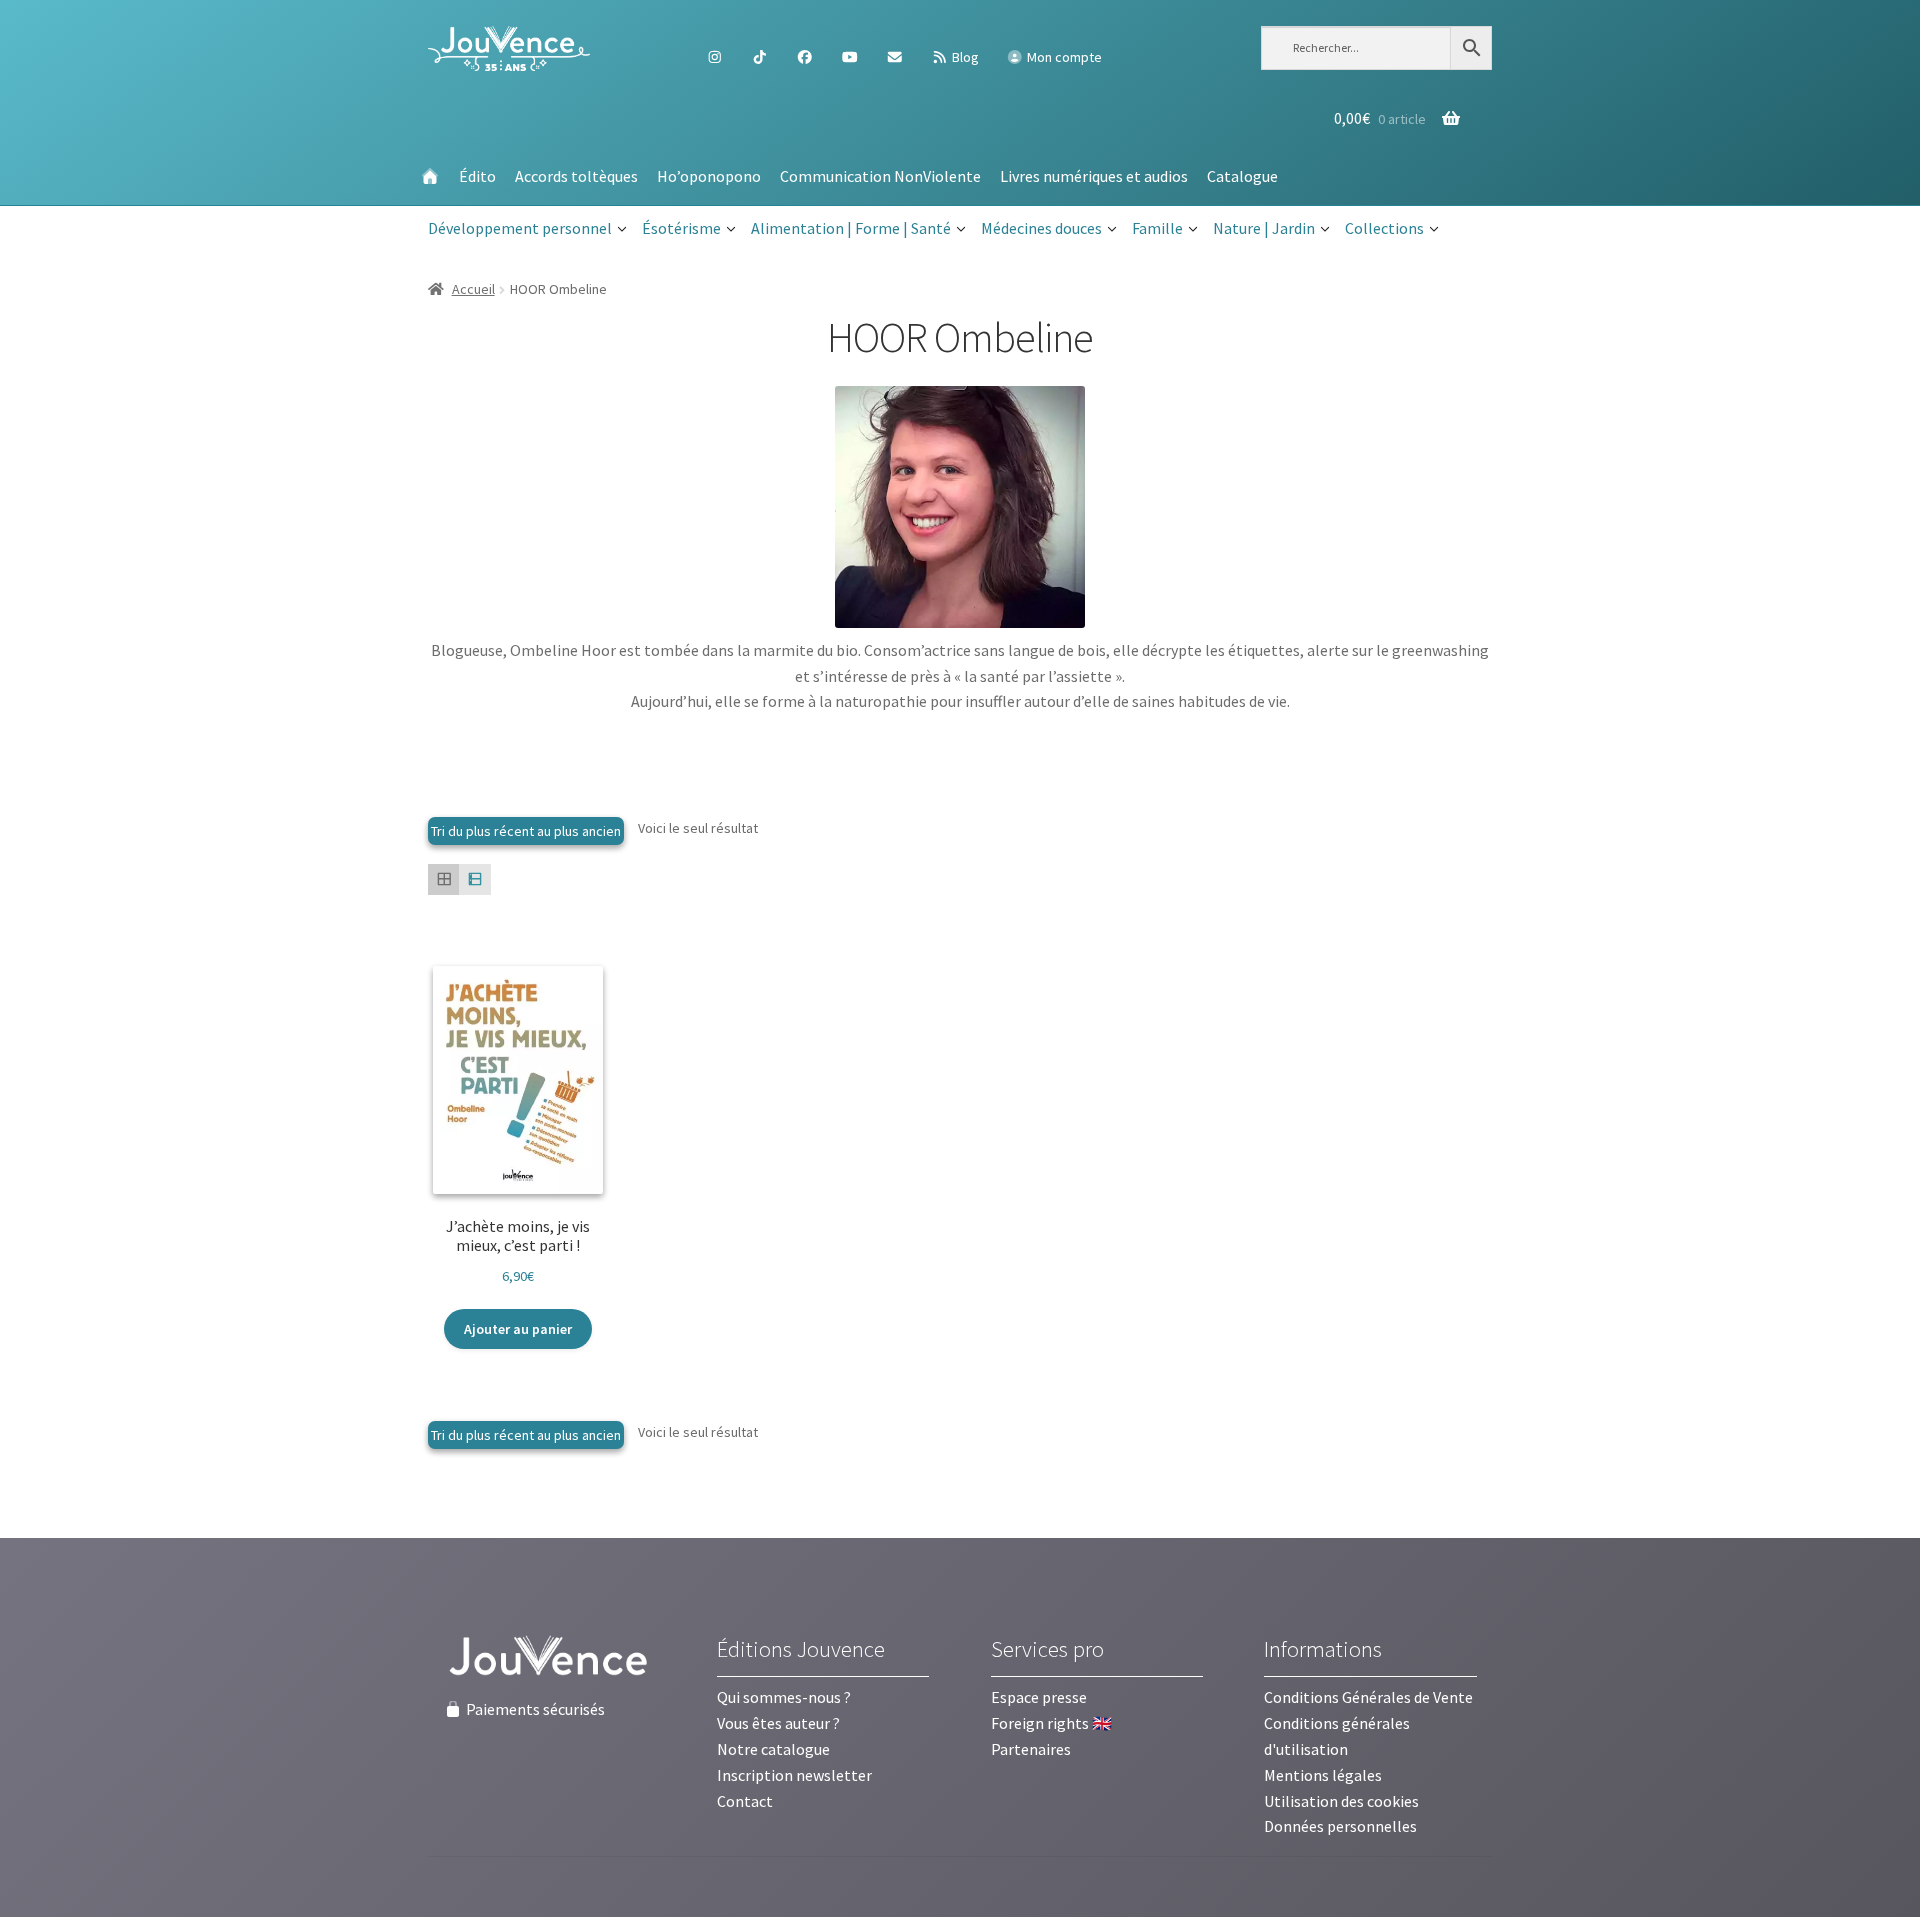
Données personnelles (1340, 1826)
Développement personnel (520, 228)
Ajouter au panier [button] (518, 1329)
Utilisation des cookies (1341, 1801)
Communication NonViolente (880, 176)
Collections (1384, 228)
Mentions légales (1323, 1775)
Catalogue (1242, 176)
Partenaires (1031, 1749)
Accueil (473, 289)
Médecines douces (1041, 228)
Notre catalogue (773, 1749)
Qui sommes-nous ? (784, 1697)
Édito (477, 176)
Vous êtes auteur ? (778, 1723)
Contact (745, 1801)
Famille (1157, 228)
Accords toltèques (576, 176)
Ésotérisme (681, 228)
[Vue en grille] (443, 879)
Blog (964, 57)
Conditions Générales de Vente (1368, 1697)
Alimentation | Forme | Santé (851, 228)
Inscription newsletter (794, 1775)
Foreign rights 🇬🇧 (1051, 1723)
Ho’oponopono (709, 176)
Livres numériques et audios (1094, 176)
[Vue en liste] (474, 879)
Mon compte (1063, 57)
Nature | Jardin (1264, 228)
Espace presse (1039, 1697)
